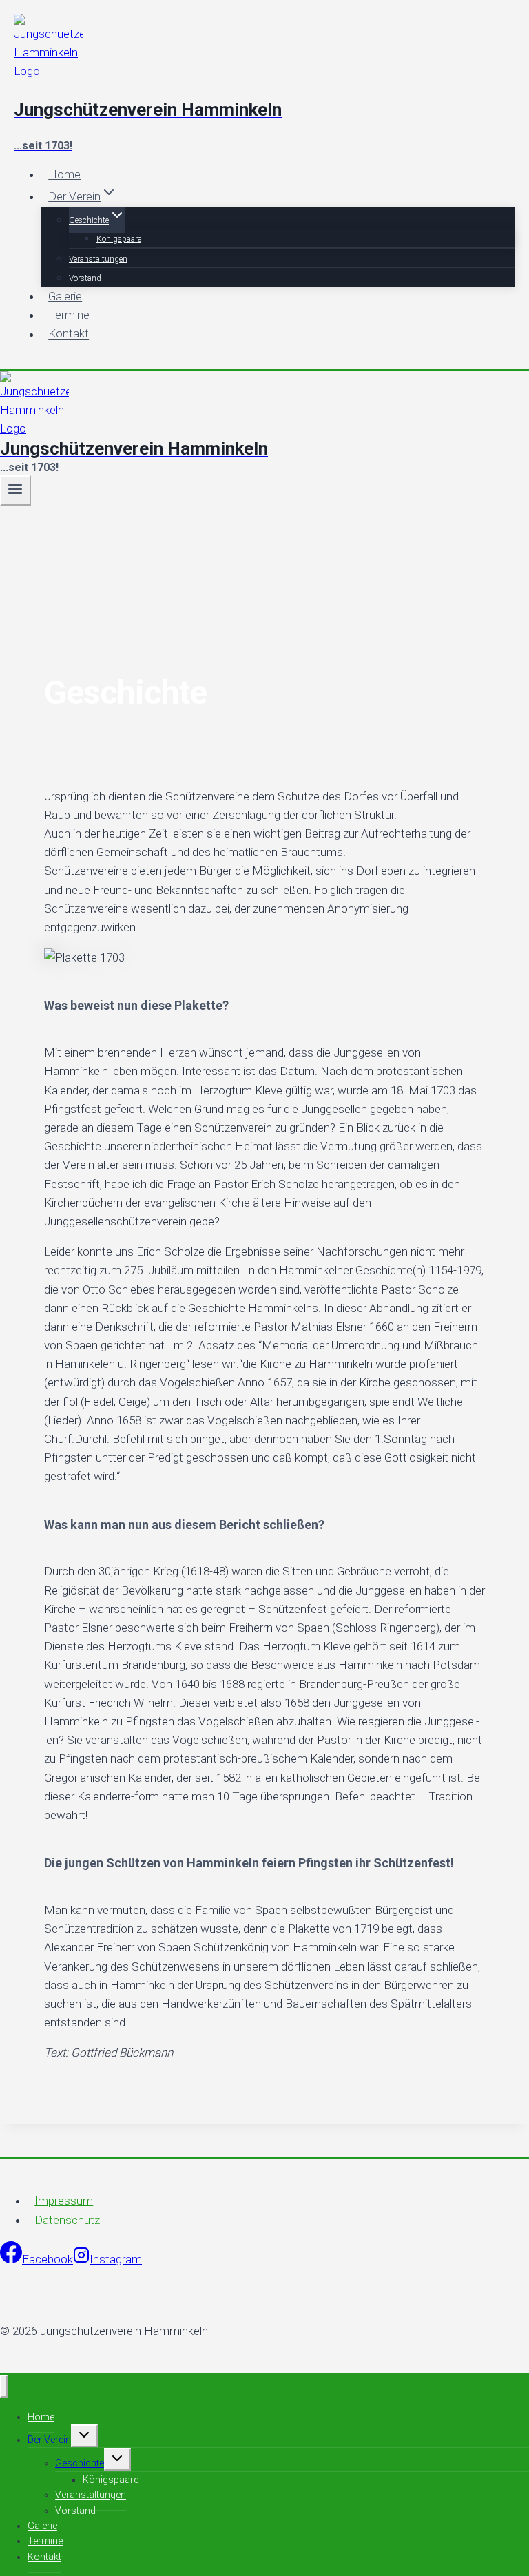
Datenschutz (67, 2220)
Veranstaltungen (98, 259)
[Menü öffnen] (15, 490)
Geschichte (80, 2463)
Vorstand (85, 278)
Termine (69, 315)
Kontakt (69, 334)
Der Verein (49, 2440)
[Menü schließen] (4, 2386)
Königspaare (119, 239)
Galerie (65, 296)
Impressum (64, 2201)
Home (64, 174)
